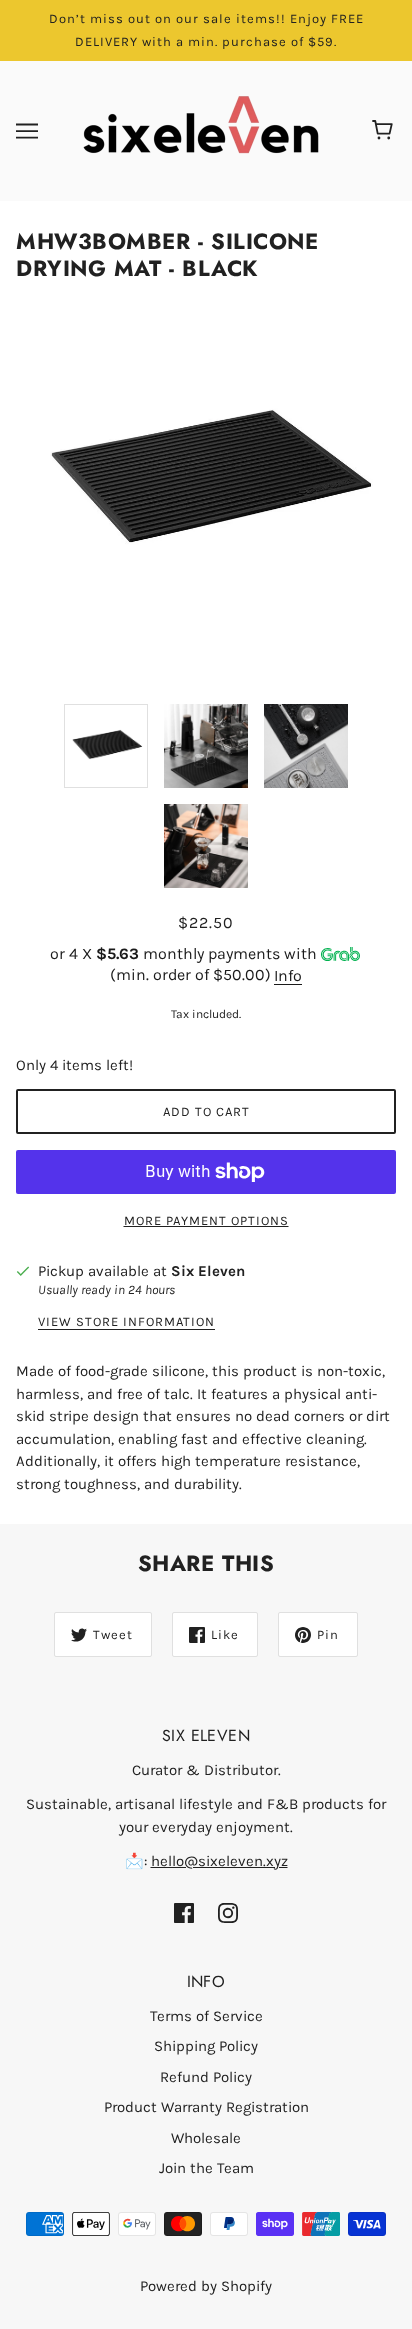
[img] (184, 1912)
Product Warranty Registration (206, 2107)
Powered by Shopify (206, 2286)
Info (288, 975)
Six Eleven (208, 1271)
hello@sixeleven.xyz (219, 1861)
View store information (126, 1322)
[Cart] (385, 131)
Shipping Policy (206, 2046)
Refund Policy (206, 2077)
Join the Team (206, 2168)
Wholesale (206, 2138)
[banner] (201, 130)
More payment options (206, 1220)
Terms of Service (206, 2016)
